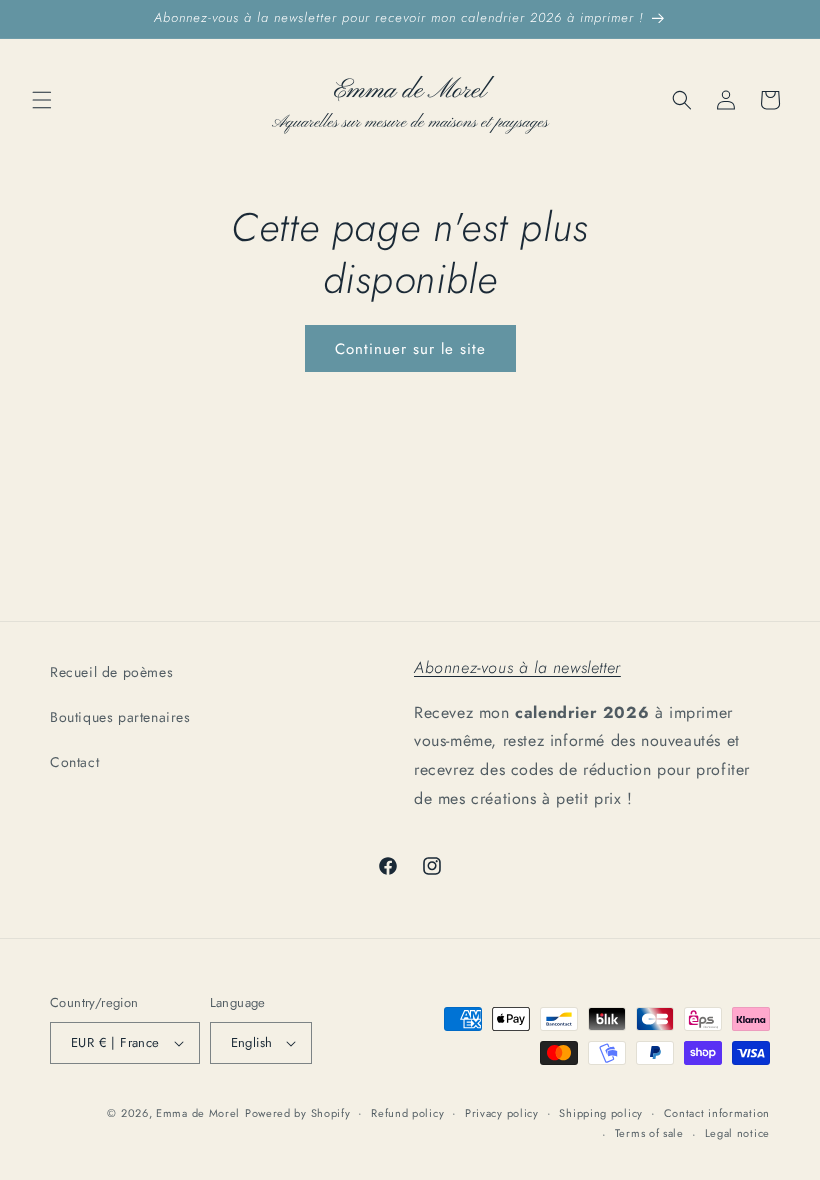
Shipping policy (601, 1113)
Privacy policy (502, 1113)
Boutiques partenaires (120, 717)
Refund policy (407, 1113)
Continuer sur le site (410, 349)
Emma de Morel (198, 1113)
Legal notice (737, 1133)
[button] (42, 100)
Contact (74, 762)
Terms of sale (649, 1133)
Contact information (717, 1113)
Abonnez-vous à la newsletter (517, 667)
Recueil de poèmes (111, 672)
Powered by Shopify (298, 1113)
